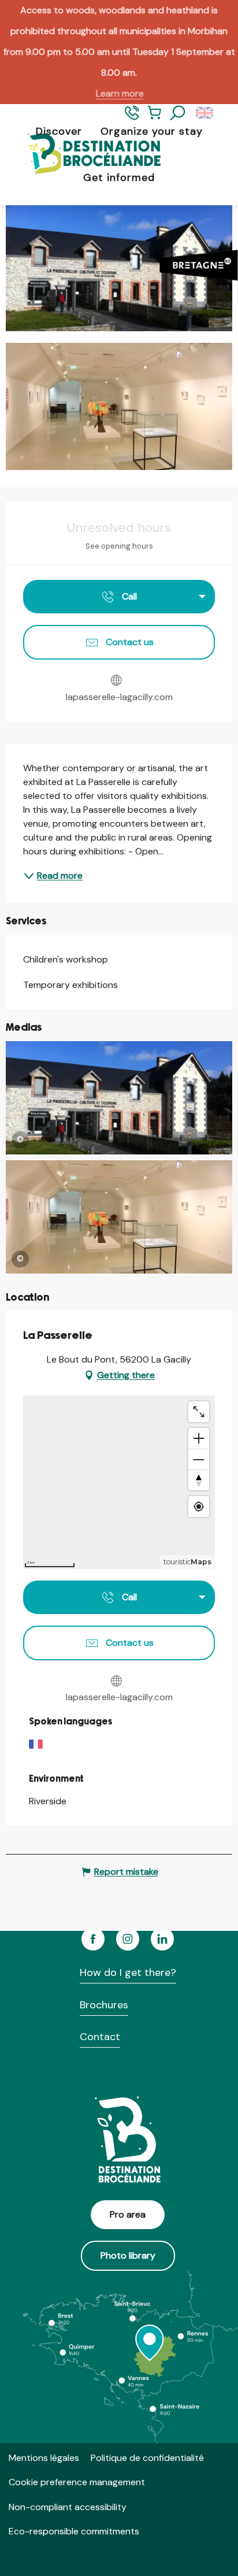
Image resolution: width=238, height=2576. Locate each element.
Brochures (104, 2005)
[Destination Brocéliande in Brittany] (85, 155)
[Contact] (132, 118)
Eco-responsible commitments (74, 2531)
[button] (178, 113)
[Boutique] (155, 118)
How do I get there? (128, 1972)
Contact (100, 2037)
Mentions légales (44, 2458)
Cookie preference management (77, 2482)
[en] (205, 113)
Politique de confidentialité (147, 2458)
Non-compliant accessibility (68, 2507)
